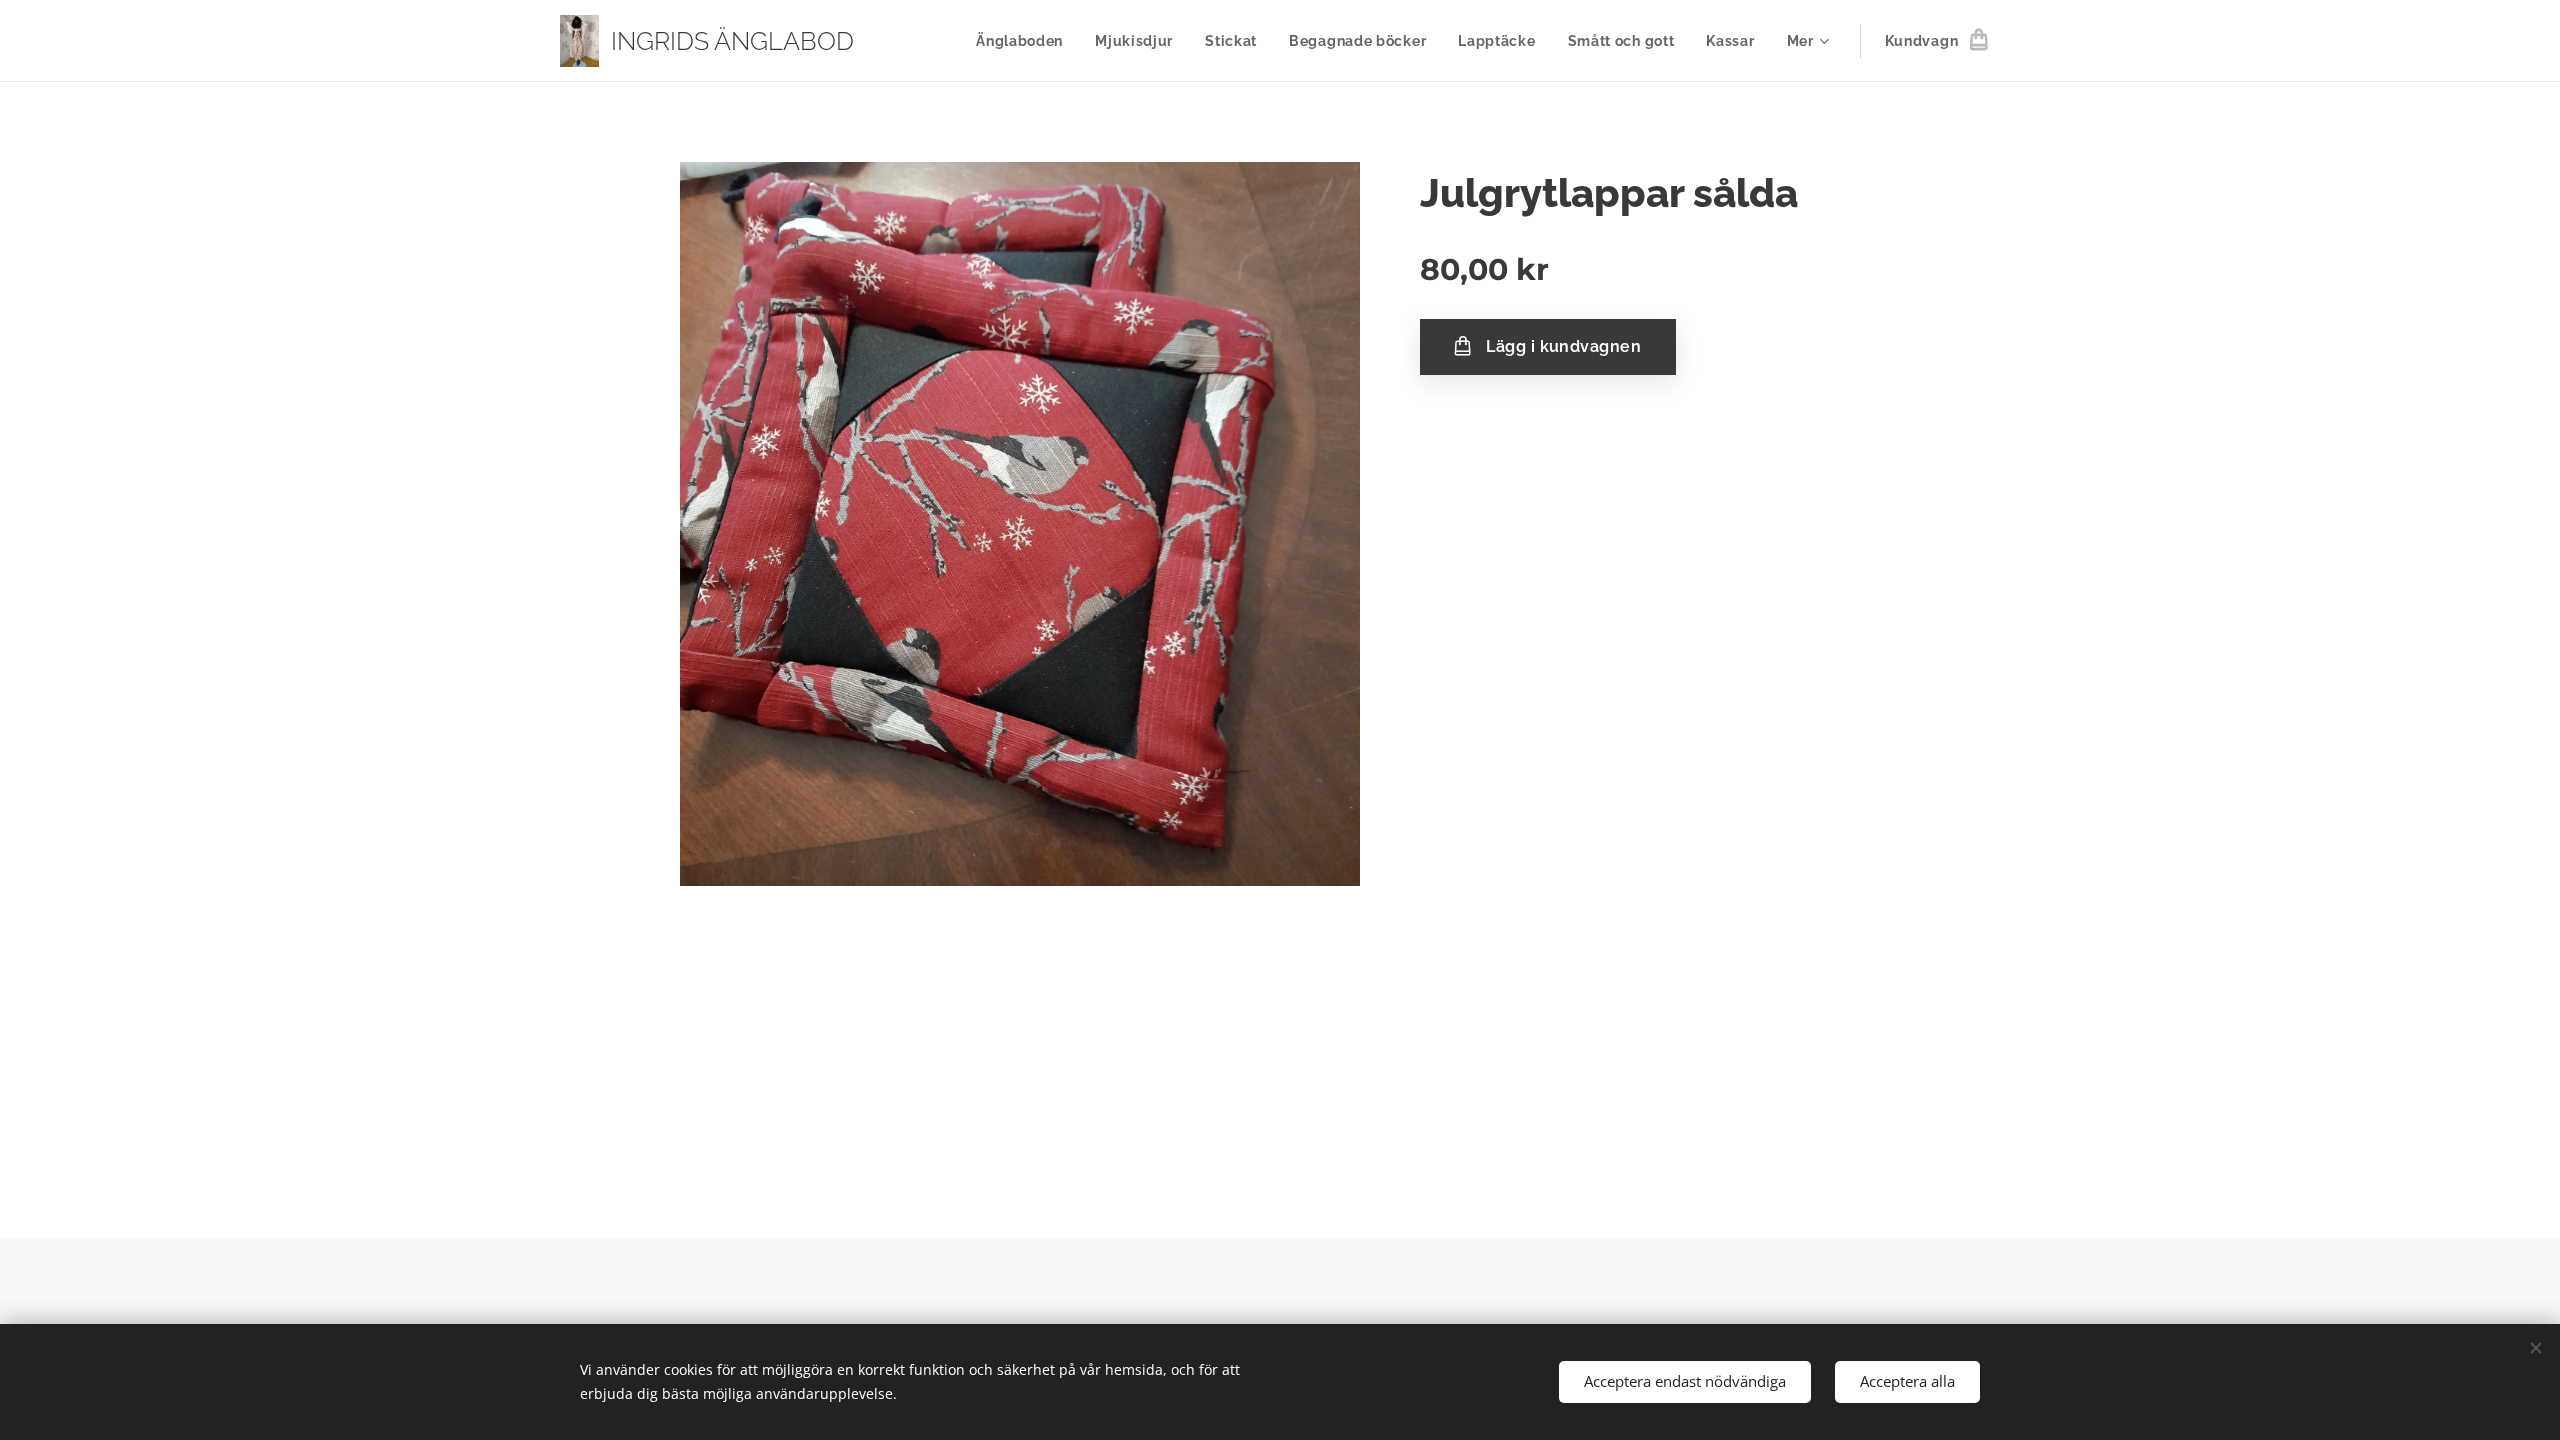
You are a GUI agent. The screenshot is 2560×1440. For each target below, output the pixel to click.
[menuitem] (1025, 41)
